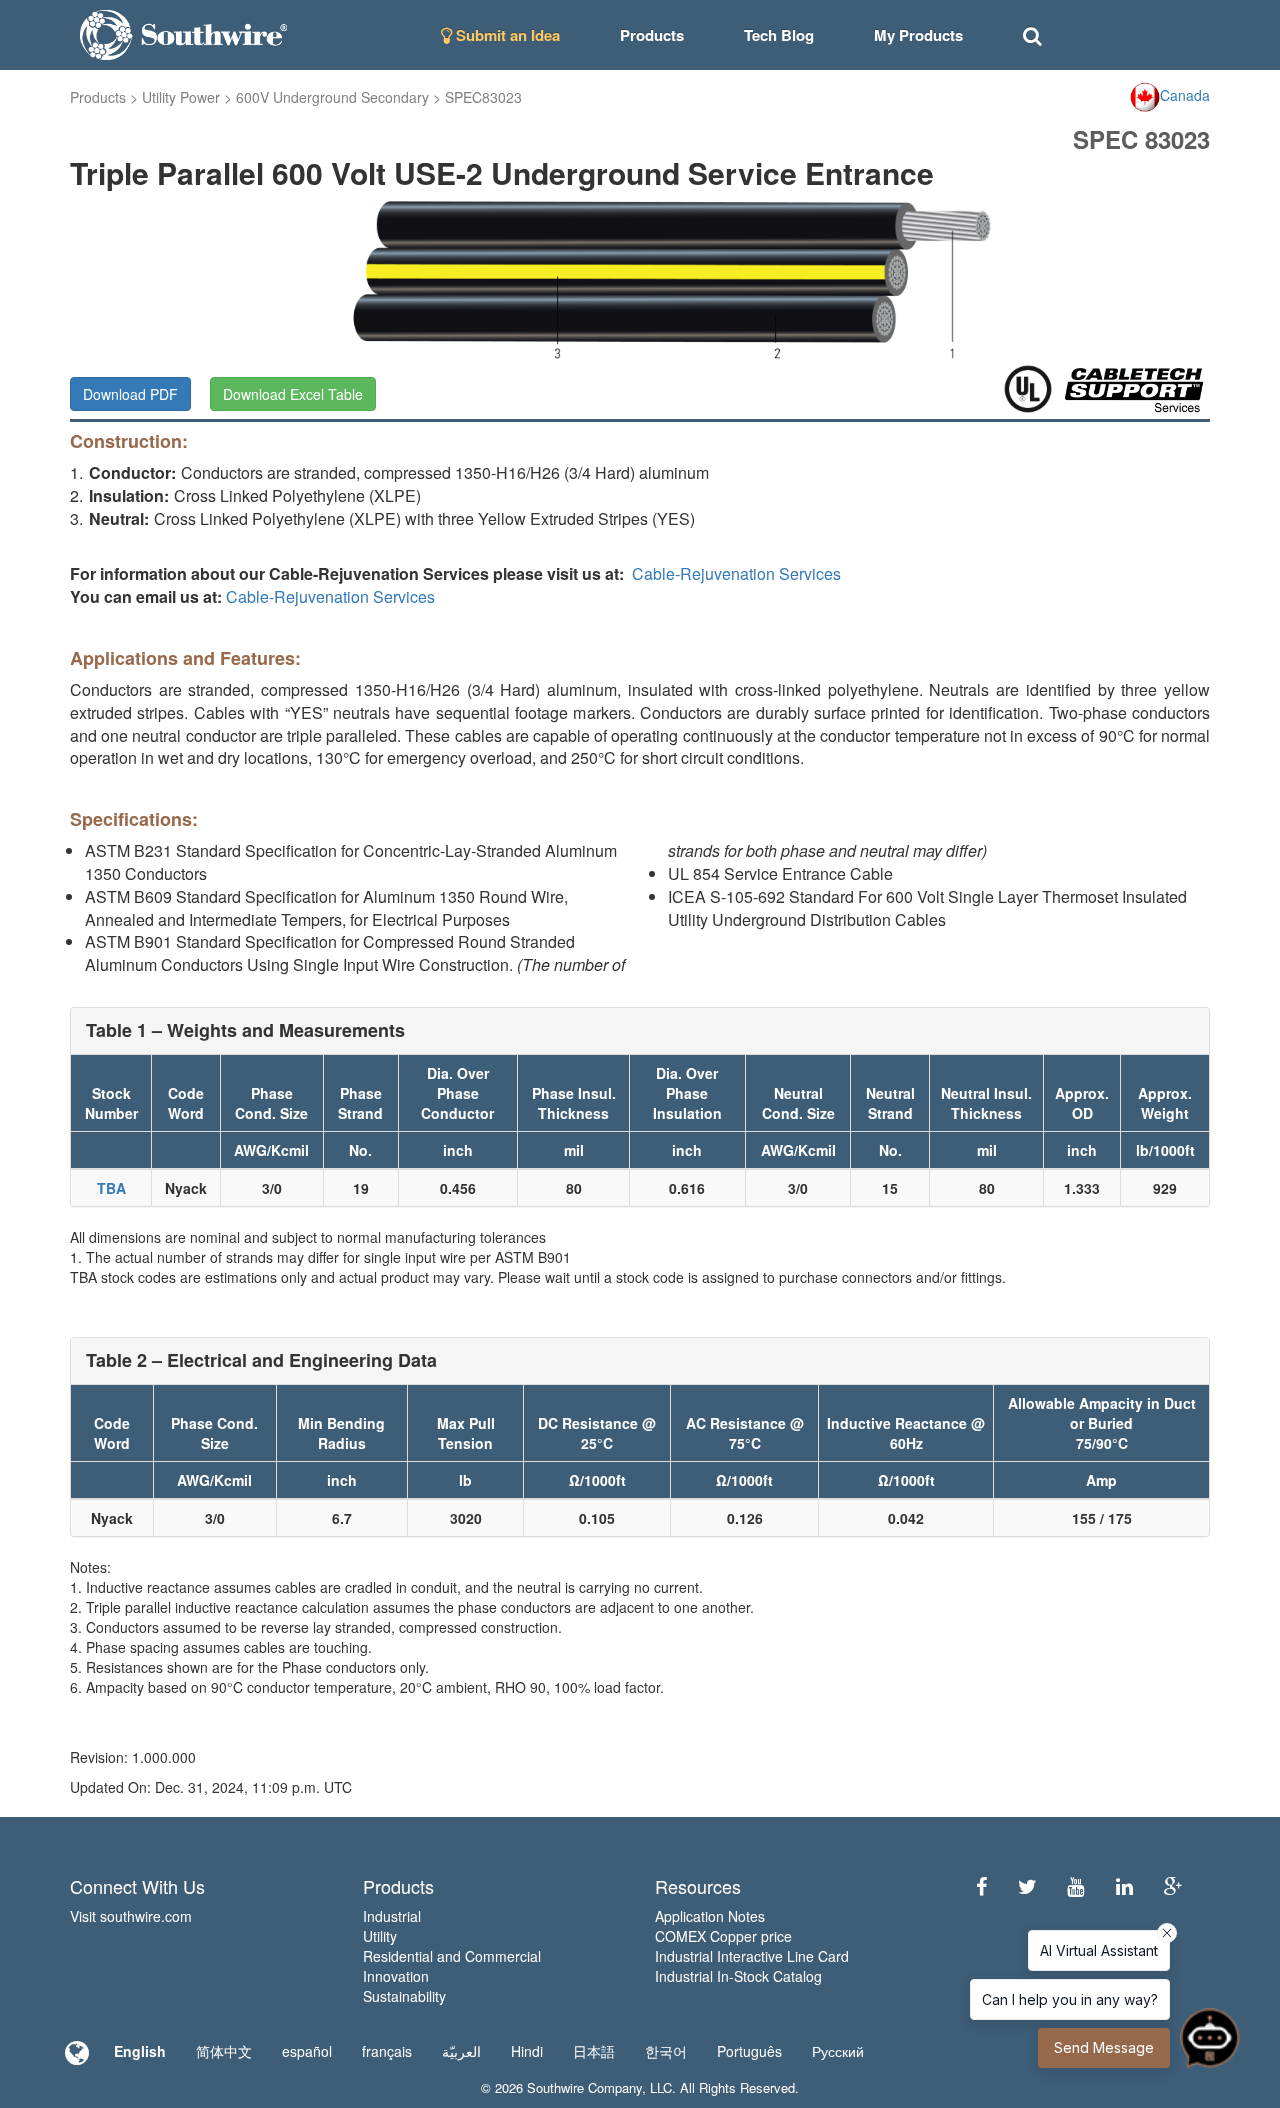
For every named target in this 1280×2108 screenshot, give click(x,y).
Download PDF (130, 394)
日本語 (594, 2051)
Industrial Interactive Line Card (752, 1956)
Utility (380, 1936)
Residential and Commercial (452, 1956)
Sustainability (404, 1996)
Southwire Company (584, 2087)
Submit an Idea (506, 35)
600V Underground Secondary (332, 97)
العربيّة (461, 2051)
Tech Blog (779, 35)
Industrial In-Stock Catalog (738, 1976)
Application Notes (710, 1916)
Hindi (527, 2051)
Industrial (392, 1916)
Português (749, 2051)
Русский (838, 2051)
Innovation (396, 1976)
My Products (918, 35)
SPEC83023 (483, 97)
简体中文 (224, 2051)
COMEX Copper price (723, 1936)
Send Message (1104, 2047)
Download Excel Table (293, 394)
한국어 (666, 2051)
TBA (111, 1188)
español (307, 2051)
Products (98, 97)
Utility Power (181, 97)
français (387, 2051)
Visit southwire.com (131, 1916)
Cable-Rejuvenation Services (736, 573)
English (140, 2051)
